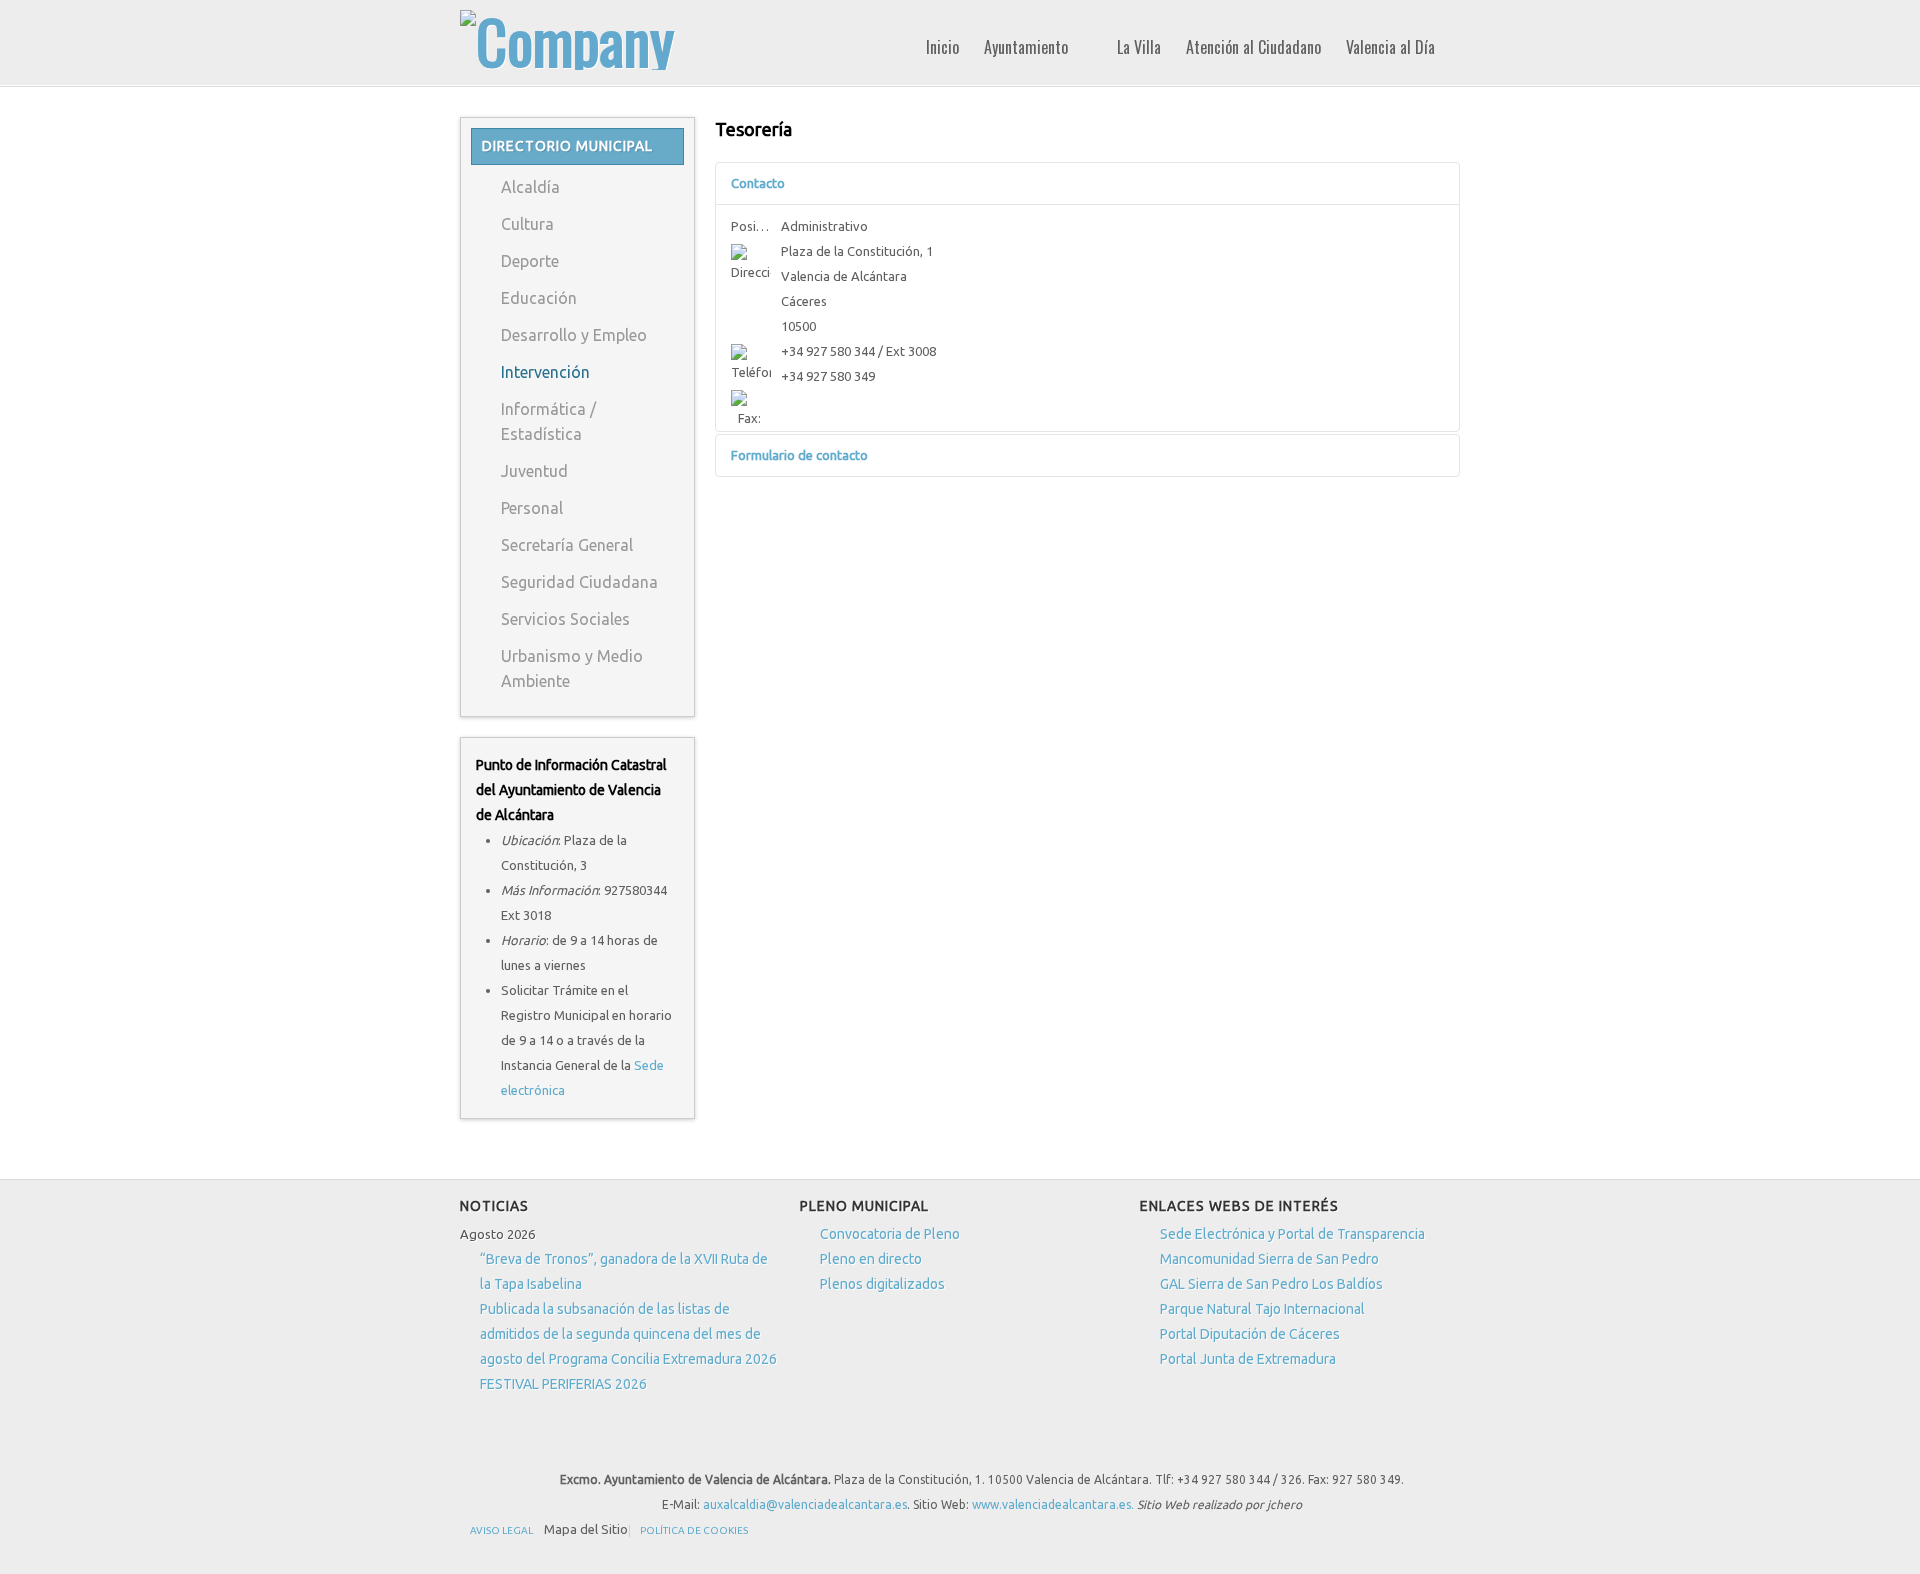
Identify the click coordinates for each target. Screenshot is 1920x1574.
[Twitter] (829, 1443)
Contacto (758, 183)
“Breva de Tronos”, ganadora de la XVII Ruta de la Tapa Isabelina (624, 1271)
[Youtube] (866, 1443)
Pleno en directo (871, 1259)
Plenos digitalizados (882, 1284)
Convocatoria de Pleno (890, 1234)
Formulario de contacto (799, 455)
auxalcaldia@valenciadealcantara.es (805, 1504)
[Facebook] (792, 1443)
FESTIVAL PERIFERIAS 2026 (563, 1384)
